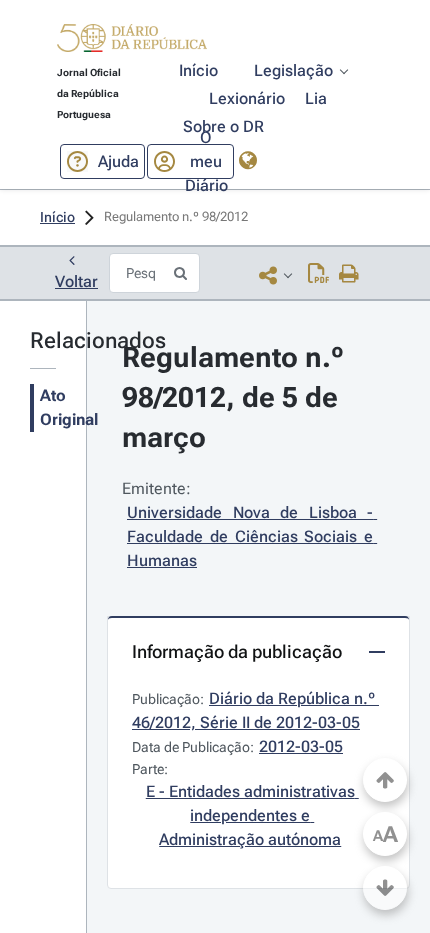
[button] (132, 41)
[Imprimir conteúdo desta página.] (349, 275)
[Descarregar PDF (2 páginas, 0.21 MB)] (318, 275)
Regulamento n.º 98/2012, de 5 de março (236, 397)
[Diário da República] (132, 42)
